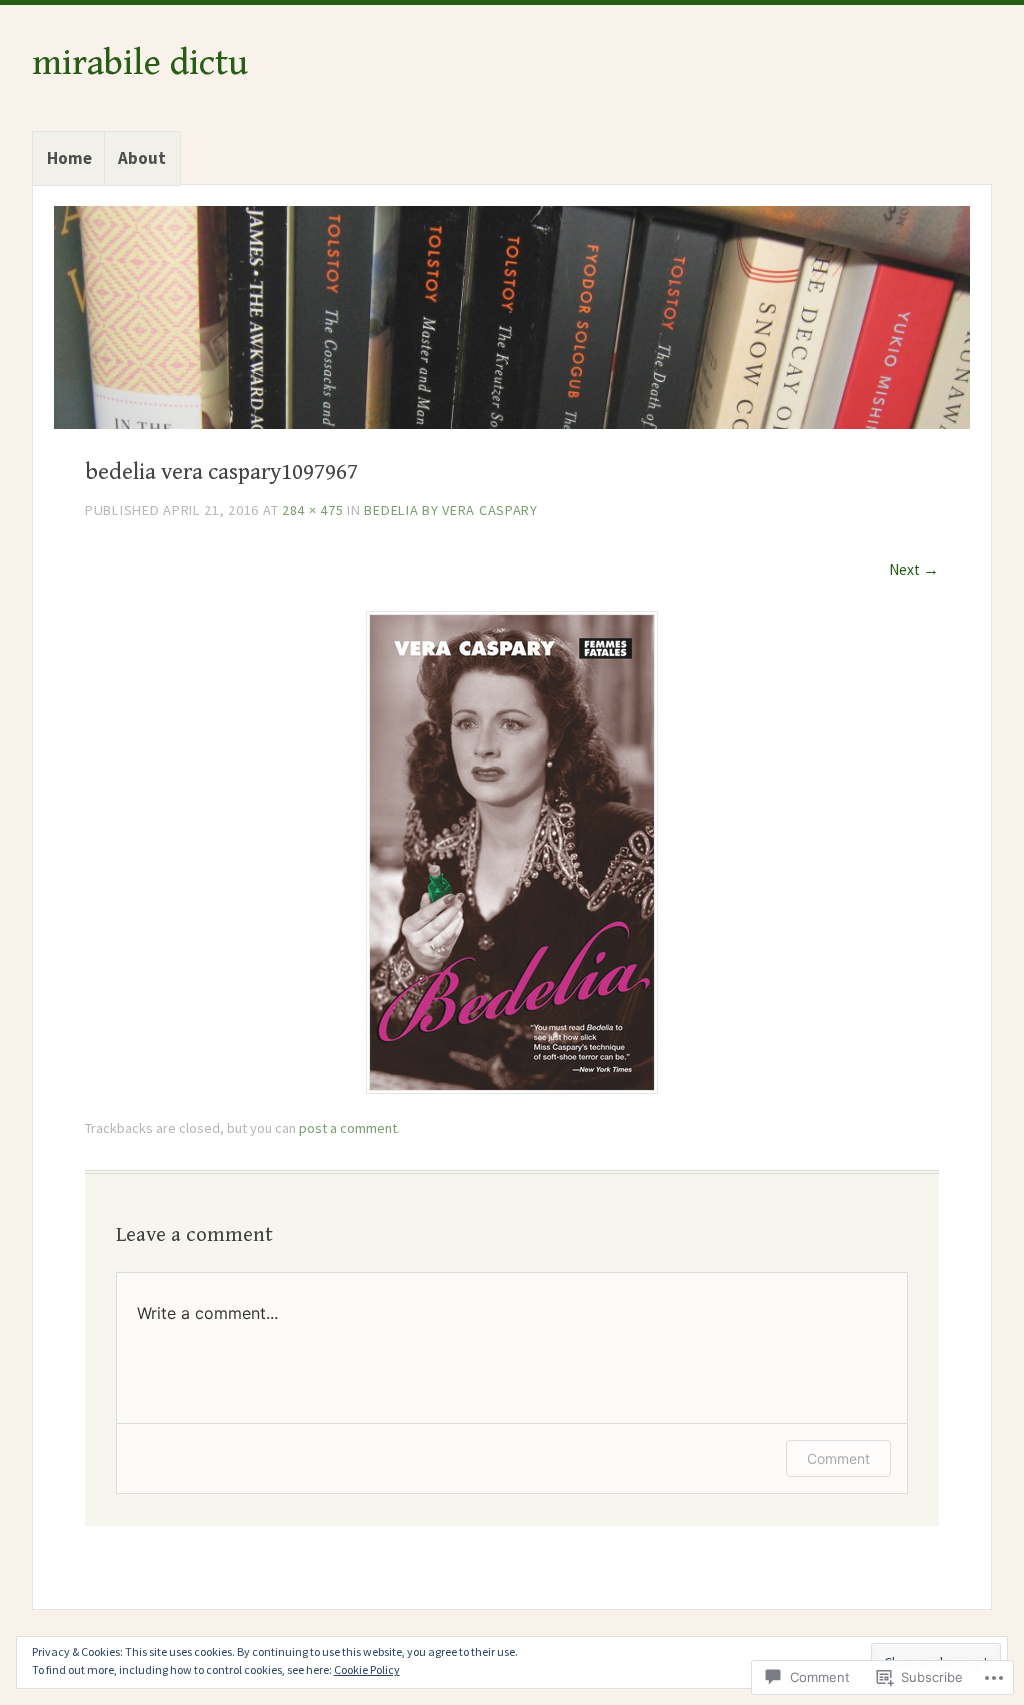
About (142, 158)
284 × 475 (312, 510)
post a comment (348, 1128)
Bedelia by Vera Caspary (450, 510)
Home (69, 158)
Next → (914, 569)
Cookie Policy (367, 1669)
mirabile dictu (140, 63)
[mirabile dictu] (512, 317)
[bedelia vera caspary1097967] (512, 1087)
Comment (838, 1458)
